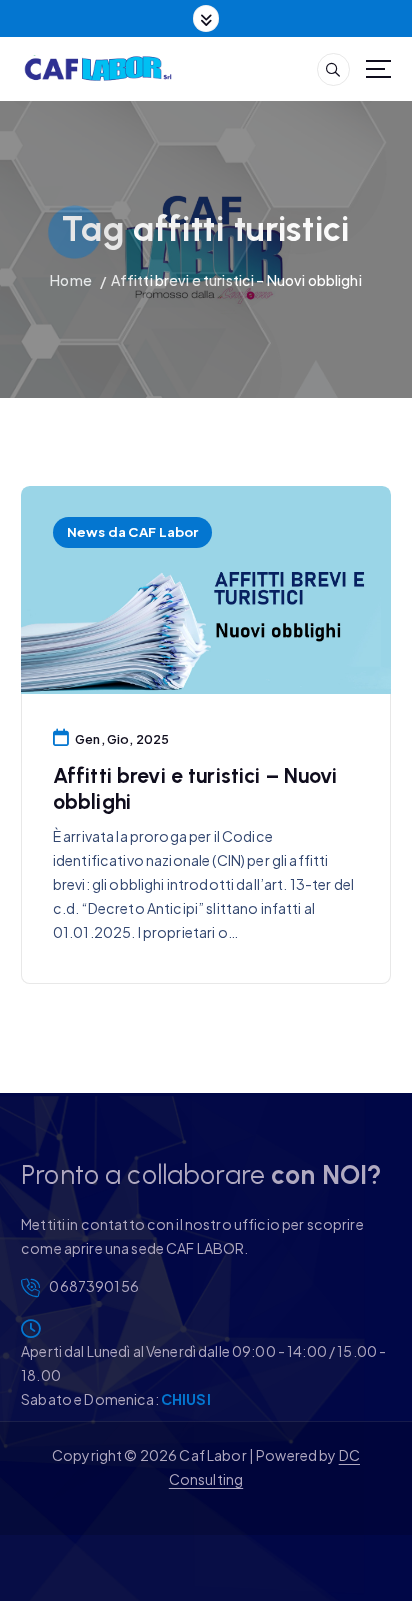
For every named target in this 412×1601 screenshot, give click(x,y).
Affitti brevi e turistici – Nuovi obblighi (236, 280)
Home (71, 280)
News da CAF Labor (132, 531)
